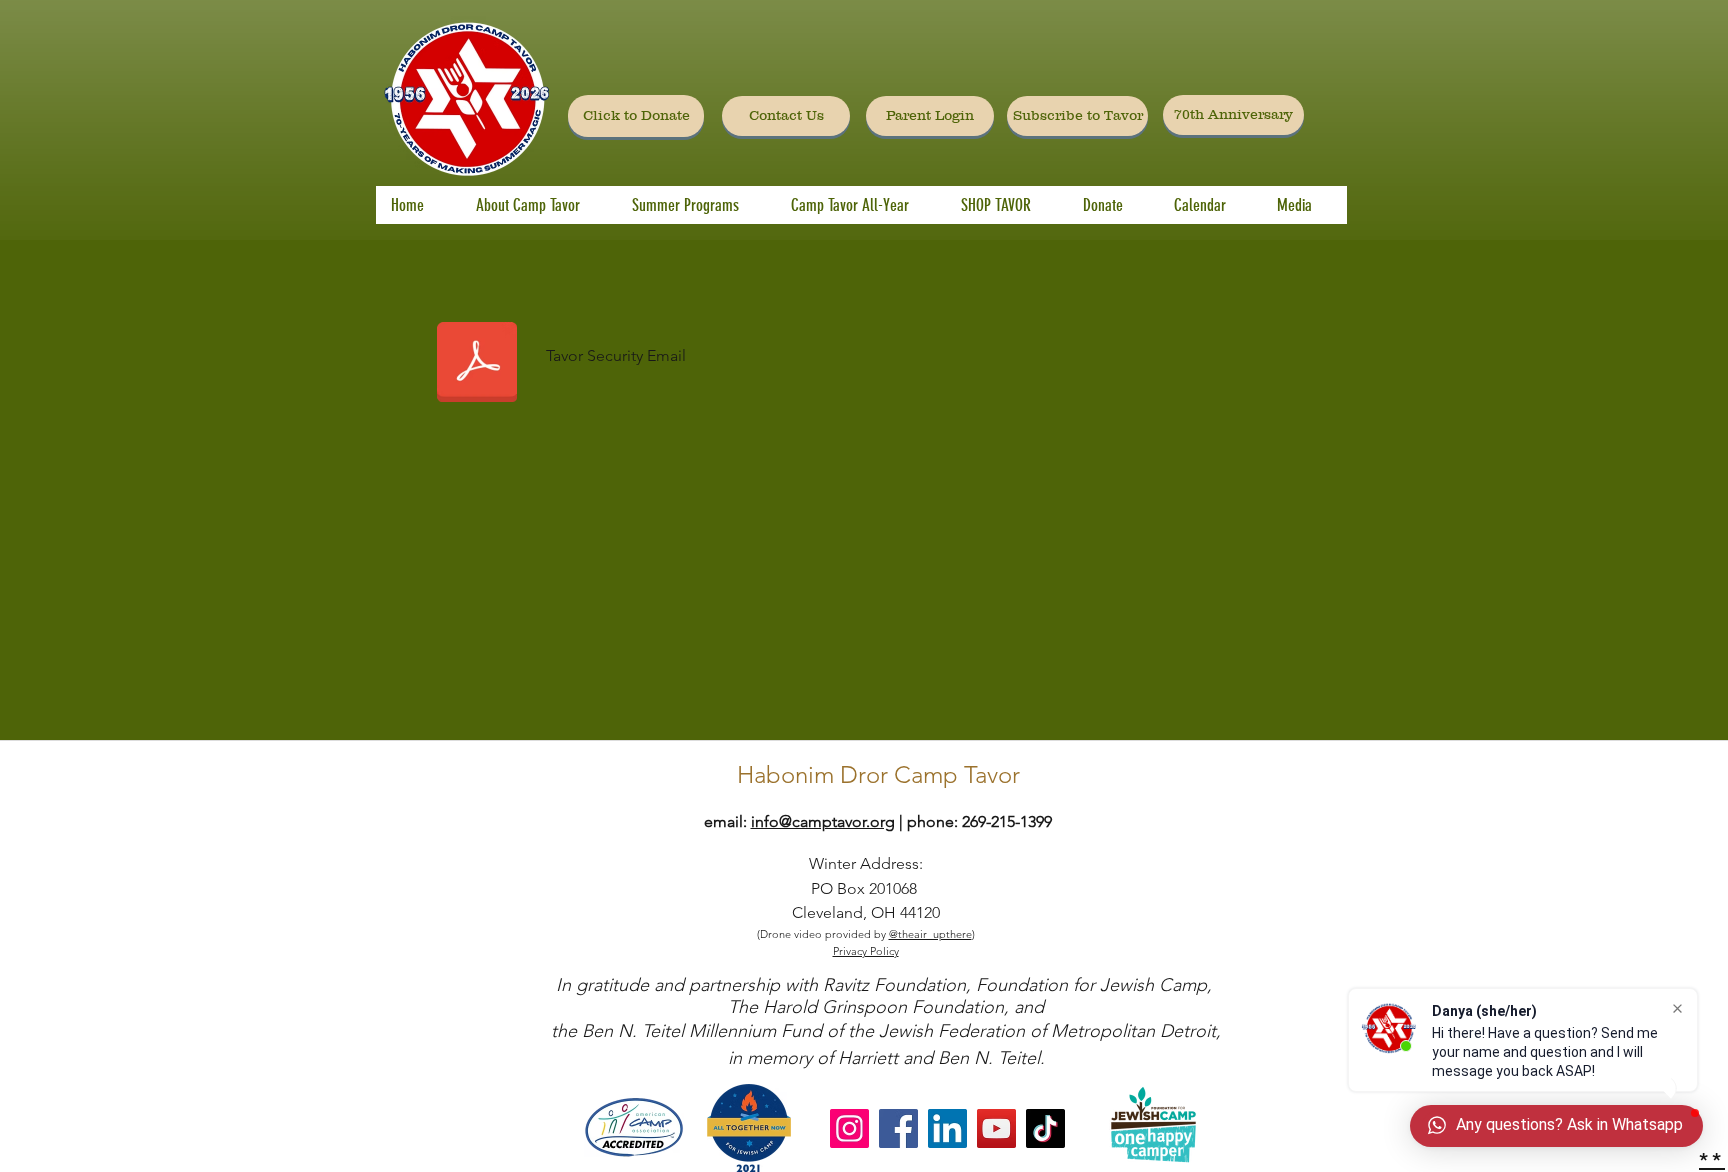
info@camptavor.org (823, 821)
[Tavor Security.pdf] (477, 364)
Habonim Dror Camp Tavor (878, 774)
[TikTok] (1045, 1128)
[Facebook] (898, 1128)
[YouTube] (996, 1128)
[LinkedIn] (947, 1128)
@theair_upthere (930, 934)
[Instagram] (849, 1128)
